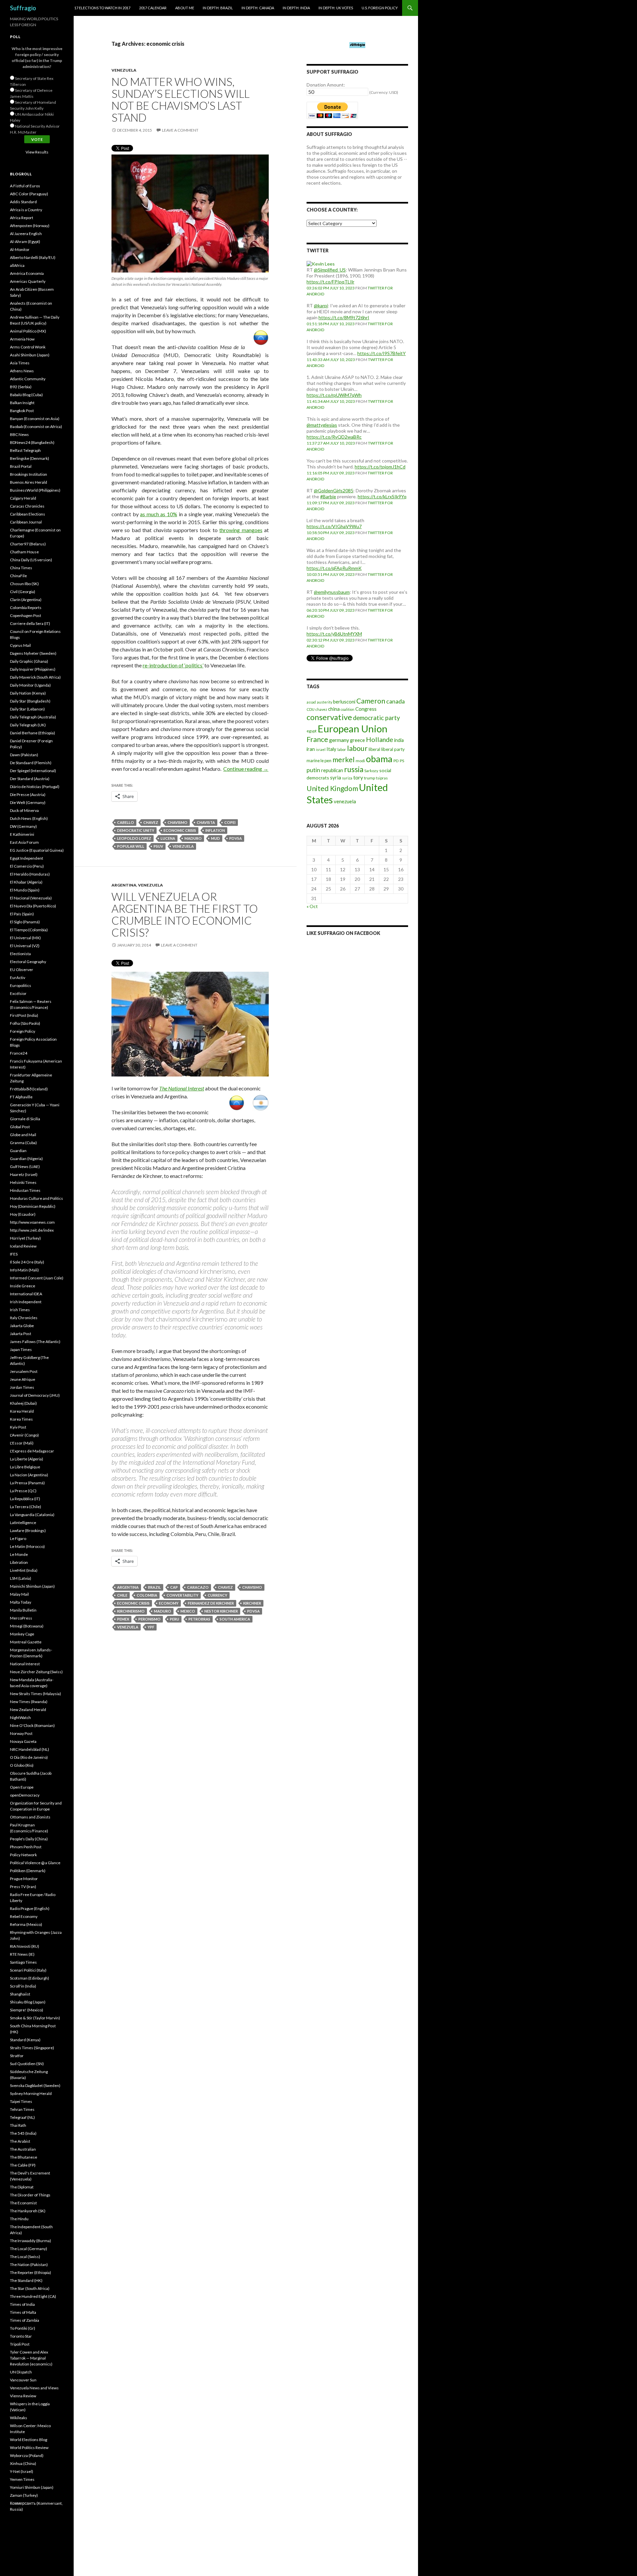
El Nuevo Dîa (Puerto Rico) (33, 906)
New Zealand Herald (28, 1710)
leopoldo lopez (134, 838)
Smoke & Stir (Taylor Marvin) (35, 2018)
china (334, 709)
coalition (348, 709)
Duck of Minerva (24, 810)
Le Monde (19, 1554)
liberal (374, 749)
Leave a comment (180, 130)
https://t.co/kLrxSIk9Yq (382, 496)
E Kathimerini (22, 834)
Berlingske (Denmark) (30, 458)
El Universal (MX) (25, 938)
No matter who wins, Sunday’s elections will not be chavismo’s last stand (180, 99)
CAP (174, 1587)
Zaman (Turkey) (24, 2495)
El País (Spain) (22, 914)
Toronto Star (21, 2336)
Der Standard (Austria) (30, 779)
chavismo (177, 822)
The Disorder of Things (30, 2195)
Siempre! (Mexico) (27, 2010)
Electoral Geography (28, 962)
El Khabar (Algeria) (26, 882)
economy (169, 1603)
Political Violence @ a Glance (35, 1863)
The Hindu (19, 2219)
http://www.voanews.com (32, 1222)
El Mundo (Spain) (25, 890)
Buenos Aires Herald (29, 482)
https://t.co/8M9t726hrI (344, 317)
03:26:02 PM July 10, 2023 (331, 288)
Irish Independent (26, 1302)
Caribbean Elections (28, 514)
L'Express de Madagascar (32, 1451)
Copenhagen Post (26, 615)
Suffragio (23, 8)
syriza (347, 778)
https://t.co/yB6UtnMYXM (334, 634)
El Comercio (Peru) (27, 866)
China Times (21, 568)
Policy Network (23, 1855)
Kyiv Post (18, 1427)
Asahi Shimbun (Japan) (30, 355)
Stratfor (17, 2056)
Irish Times (20, 1310)
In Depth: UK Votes (336, 8)
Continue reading (246, 769)
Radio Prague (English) (30, 1908)
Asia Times (20, 363)
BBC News (19, 434)
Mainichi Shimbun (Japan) (32, 1586)
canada (395, 701)
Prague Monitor (24, 1879)
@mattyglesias (322, 425)
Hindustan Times (25, 1190)
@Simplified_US (330, 270)
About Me (185, 8)
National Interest (25, 1664)
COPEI (230, 822)
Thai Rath (18, 2125)
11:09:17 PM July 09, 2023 (331, 503)
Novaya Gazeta (23, 1741)
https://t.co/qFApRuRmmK (334, 568)
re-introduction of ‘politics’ (173, 665)
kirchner (252, 1603)
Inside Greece (23, 1286)
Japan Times (21, 1349)
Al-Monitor (20, 249)
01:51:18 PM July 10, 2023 (331, 324)
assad (311, 702)
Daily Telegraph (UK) (28, 725)
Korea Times (21, 1419)
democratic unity (136, 830)
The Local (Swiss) (25, 2257)
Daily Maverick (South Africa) (35, 677)
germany (339, 740)
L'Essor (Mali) (22, 1443)
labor (342, 749)
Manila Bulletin (23, 1610)
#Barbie (328, 496)
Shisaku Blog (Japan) (28, 2002)
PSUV (158, 846)
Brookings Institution (29, 474)
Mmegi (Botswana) (27, 1626)
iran (311, 749)
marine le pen (319, 761)
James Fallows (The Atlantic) (35, 1342)
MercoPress (21, 1618)
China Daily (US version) (31, 560)
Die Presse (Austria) (28, 795)
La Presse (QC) (23, 1491)
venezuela (183, 846)
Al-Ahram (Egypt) (25, 242)
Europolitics (21, 985)
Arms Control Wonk (28, 347)
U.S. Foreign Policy (380, 8)
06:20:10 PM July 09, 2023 (331, 610)
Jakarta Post (21, 1334)
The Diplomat (22, 2187)
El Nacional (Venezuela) (31, 898)
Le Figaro (18, 1538)
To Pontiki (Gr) (23, 2328)
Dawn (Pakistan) (24, 755)
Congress (366, 709)
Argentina (124, 885)
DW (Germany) (23, 826)
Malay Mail (19, 1594)
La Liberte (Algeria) (27, 1459)
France (317, 739)
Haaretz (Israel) (24, 1174)
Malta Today (21, 1602)
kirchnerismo (131, 1611)
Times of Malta (23, 2312)
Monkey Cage (22, 1634)
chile (122, 1595)
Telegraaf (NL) (22, 2117)
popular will (131, 846)
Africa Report (22, 218)
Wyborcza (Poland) (27, 2455)
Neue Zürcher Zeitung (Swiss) (36, 1672)
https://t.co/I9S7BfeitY (382, 353)
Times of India (22, 2304)
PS (402, 761)
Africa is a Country (26, 210)
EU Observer (22, 970)
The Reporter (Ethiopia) (31, 2272)
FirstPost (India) (24, 1015)
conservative (329, 717)
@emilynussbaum (332, 592)
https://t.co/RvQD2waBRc (334, 437)
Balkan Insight (22, 403)
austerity (324, 702)
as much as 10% (159, 514)
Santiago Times (23, 1962)
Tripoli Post (20, 2344)
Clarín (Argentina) (26, 600)
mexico (188, 1611)
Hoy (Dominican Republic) (33, 1206)
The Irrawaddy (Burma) (31, 2241)
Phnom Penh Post (26, 1847)
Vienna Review (23, 2396)
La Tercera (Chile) (26, 1507)
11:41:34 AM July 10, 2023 (331, 401)
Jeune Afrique (23, 1379)
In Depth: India (296, 8)
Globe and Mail (23, 1135)
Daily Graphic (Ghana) (29, 661)
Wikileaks (19, 2418)
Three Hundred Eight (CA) (33, 2296)
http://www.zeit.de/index (32, 1230)
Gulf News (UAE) (25, 1166)
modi (360, 761)
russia (354, 769)
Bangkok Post (22, 411)
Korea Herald (22, 1411)
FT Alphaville (21, 1097)
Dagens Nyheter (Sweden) (33, 653)
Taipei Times (21, 2101)
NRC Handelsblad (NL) (30, 1749)
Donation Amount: (326, 85)
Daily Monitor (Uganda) (30, 685)
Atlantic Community (28, 379)
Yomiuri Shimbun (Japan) (32, 2487)
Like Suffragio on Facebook (343, 933)
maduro (193, 838)
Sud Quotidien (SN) (27, 2064)
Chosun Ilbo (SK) (24, 584)
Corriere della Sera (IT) (30, 623)
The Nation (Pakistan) (29, 2265)
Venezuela (124, 70)
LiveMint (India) (24, 1570)
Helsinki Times (23, 1182)
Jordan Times (22, 1387)
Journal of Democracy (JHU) (35, 1395)
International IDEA (26, 1294)
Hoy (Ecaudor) (23, 1214)
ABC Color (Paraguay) (29, 194)
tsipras (382, 778)
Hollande (380, 739)
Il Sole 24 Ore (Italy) (27, 1262)
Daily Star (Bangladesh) (30, 701)
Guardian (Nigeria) (26, 1159)
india (399, 740)
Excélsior (18, 993)
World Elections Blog (29, 2440)
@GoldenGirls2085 (334, 491)
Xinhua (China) (23, 2463)
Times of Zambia (25, 2320)
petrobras (199, 1619)
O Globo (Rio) (22, 1765)
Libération (19, 1562)
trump (369, 778)
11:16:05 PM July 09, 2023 (331, 473)
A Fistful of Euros (25, 186)
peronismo (149, 1619)
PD (396, 761)
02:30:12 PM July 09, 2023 (331, 640)
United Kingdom (332, 788)
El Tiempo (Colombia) (29, 930)
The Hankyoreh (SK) (28, 2211)
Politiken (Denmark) (28, 1871)
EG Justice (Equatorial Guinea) (37, 850)
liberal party (393, 749)
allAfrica (17, 265)
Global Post (20, 1127)
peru (175, 1619)
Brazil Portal (21, 466)
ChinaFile (18, 576)
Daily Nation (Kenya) (28, 693)
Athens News (22, 371)
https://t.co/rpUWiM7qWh (334, 395)
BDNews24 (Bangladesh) (32, 442)
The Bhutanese (24, 2157)
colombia (147, 1595)
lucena (168, 838)
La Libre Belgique (25, 1467)
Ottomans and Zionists (30, 1817)
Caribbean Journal (26, 522)
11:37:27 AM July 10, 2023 (331, 443)
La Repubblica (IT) (25, 1499)
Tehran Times (22, 2109)
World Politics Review (29, 2448)
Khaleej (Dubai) (23, 1403)
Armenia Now (22, 339)
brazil (154, 1587)
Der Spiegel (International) (33, 771)
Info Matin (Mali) (24, 1270)
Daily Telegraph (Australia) (33, 717)
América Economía (27, 273)
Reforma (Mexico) (26, 1924)
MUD (215, 838)
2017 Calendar (153, 8)
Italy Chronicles (24, 1318)
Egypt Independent (27, 858)
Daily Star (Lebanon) (27, 709)
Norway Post (21, 1733)
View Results (37, 152)
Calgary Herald (23, 498)
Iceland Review (23, 1246)
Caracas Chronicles (27, 506)
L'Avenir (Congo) (24, 1435)
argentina (128, 1587)
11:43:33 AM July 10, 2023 (331, 360)
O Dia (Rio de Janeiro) (29, 1757)
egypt (312, 731)
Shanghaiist (20, 1994)
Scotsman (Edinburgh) (30, 1978)
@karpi (321, 306)
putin (313, 770)
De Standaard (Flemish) (31, 763)
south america (235, 1619)
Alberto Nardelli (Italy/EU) (33, 257)
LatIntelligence (23, 1523)
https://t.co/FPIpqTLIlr (330, 282)
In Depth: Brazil (218, 8)
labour (357, 748)
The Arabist (20, 2141)
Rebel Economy (24, 1916)
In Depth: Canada (258, 8)
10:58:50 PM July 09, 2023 (331, 533)
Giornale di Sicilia (25, 1119)
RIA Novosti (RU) (25, 1946)
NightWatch (20, 1717)
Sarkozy (371, 771)
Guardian (18, 1151)
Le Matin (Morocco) (27, 1546)
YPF (151, 1627)
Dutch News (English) (29, 818)
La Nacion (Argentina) (29, 1475)
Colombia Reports (26, 608)
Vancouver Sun (23, 2380)
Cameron (371, 701)
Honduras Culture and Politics (36, 1198)
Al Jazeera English (26, 234)
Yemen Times (22, 2479)
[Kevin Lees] (321, 263)
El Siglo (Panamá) (25, 922)
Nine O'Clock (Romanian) (32, 1725)
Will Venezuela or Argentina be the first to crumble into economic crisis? (185, 914)
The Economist (23, 2203)
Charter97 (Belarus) (28, 544)
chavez (151, 822)
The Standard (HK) (26, 2280)
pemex (123, 1619)
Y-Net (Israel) (22, 2471)
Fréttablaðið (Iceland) (29, 1089)
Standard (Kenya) (25, 2040)
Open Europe (22, 1787)
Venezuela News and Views (34, 2388)
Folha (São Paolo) (25, 1023)
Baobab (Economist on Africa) (36, 427)
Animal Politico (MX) (28, 331)
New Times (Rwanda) (29, 1702)
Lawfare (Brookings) (28, 1531)
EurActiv (18, 978)
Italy (331, 749)
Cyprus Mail (20, 645)
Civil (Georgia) (23, 592)
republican (332, 770)
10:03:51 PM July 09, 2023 (331, 574)
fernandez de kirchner (211, 1603)
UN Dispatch (21, 2372)
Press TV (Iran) (23, 1887)
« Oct (312, 906)
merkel (344, 760)
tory (358, 777)
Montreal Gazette (26, 1642)
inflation (215, 830)
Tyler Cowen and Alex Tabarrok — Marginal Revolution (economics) (31, 2358)
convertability (182, 1595)
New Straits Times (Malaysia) (35, 1694)
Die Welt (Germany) (28, 802)
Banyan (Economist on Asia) (35, 419)
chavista (206, 822)
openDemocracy (25, 1795)
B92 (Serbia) (21, 387)
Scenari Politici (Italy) (28, 1970)
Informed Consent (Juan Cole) (37, 1278)
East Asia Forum (24, 842)
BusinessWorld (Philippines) (35, 490)
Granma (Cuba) (23, 1143)
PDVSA (236, 838)
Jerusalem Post (24, 1371)
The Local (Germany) (29, 2249)
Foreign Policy (23, 1031)
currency (217, 1595)
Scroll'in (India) (23, 1986)
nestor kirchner (221, 1611)
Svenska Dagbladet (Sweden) (35, 2085)
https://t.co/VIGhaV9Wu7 (334, 526)
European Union (353, 729)
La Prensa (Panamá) (27, 1483)
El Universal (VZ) (25, 946)
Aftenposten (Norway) (30, 226)
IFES (14, 1254)
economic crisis (180, 830)
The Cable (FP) (23, 2165)
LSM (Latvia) (21, 1578)
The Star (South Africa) (30, 2288)
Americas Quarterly (28, 281)
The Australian (23, 2149)
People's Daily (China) (29, 1839)
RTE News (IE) (22, 1954)
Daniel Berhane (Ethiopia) (33, 733)
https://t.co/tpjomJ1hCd (380, 467)
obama (379, 759)
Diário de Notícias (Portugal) (35, 787)
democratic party (376, 718)
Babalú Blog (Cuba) (26, 395)
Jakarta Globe (22, 1326)
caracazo (198, 1587)
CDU (311, 709)
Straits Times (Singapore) (32, 2048)
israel (321, 749)
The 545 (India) (23, 2133)
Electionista (20, 954)
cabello (126, 822)
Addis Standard (23, 202)
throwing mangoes (241, 530)
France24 (19, 1053)
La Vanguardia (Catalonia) (32, 1515)
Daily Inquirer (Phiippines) (33, 669)
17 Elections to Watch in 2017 (102, 8)
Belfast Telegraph (25, 450)
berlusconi (344, 702)
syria (336, 777)
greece (357, 740)
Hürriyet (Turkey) (25, 1238)
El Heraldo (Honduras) (30, 874)
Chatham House (24, 552)
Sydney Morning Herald (31, 2093)
